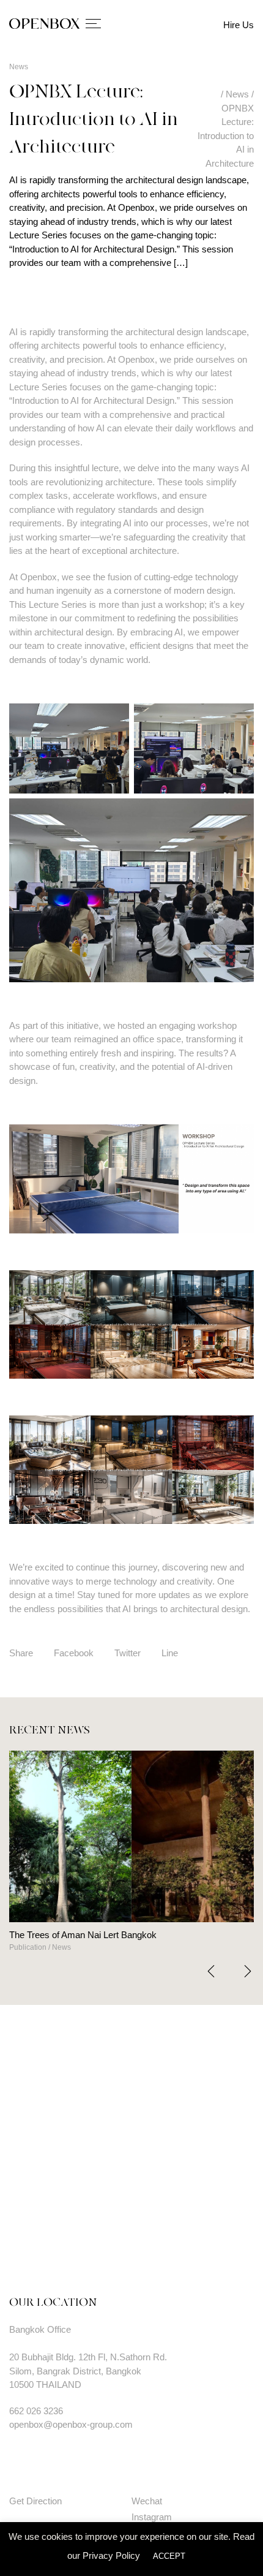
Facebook (74, 1653)
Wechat (147, 2501)
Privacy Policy (111, 2555)
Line (170, 1653)
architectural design (164, 332)
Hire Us (239, 25)
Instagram (152, 2517)
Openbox (39, 577)
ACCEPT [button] (169, 2556)
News (19, 67)
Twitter (128, 1653)
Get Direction (35, 2501)
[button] (248, 1971)
